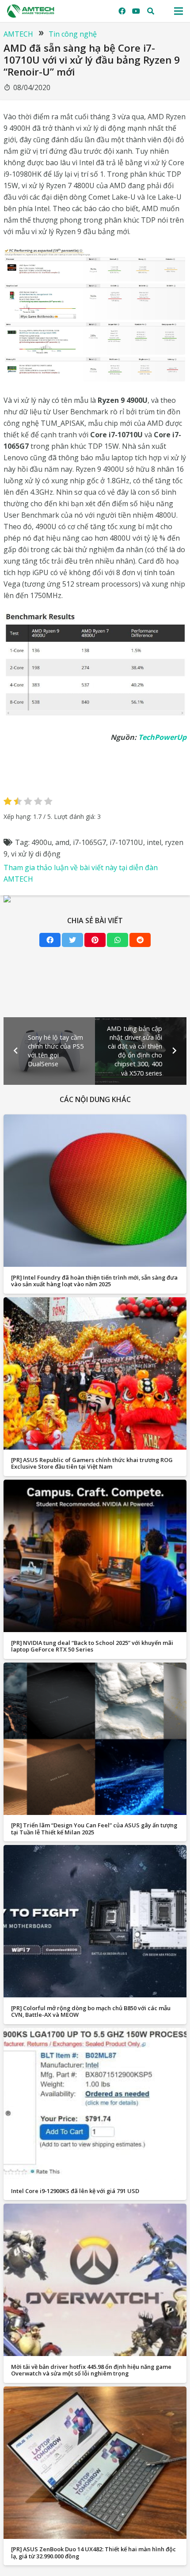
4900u (42, 842)
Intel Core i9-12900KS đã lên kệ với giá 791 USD (75, 2191)
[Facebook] (122, 11)
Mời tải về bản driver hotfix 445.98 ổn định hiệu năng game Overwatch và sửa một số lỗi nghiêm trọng (91, 2370)
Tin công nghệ (73, 34)
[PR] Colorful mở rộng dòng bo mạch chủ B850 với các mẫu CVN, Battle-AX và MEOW (91, 2011)
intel (154, 842)
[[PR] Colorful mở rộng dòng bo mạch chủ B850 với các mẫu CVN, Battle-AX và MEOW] (95, 1921)
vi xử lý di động (36, 854)
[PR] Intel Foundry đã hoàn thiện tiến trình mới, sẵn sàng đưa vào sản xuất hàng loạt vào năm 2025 (94, 1281)
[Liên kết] (31, 11)
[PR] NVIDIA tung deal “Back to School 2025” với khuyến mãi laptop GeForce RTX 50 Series (92, 1646)
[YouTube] (136, 11)
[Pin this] (95, 940)
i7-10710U (126, 842)
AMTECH (18, 34)
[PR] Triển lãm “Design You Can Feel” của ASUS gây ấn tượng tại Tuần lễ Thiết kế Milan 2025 (94, 1828)
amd (62, 842)
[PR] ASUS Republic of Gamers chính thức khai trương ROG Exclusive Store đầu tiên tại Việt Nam (92, 1463)
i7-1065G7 (89, 842)
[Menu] (179, 11)
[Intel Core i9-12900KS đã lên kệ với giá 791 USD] (95, 2104)
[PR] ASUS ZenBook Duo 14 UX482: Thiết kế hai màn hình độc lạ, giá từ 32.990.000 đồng (93, 2552)
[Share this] (50, 940)
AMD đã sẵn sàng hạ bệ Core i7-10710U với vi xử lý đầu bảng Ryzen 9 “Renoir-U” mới (92, 60)
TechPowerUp (162, 737)
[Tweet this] (72, 940)
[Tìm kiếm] (151, 11)
